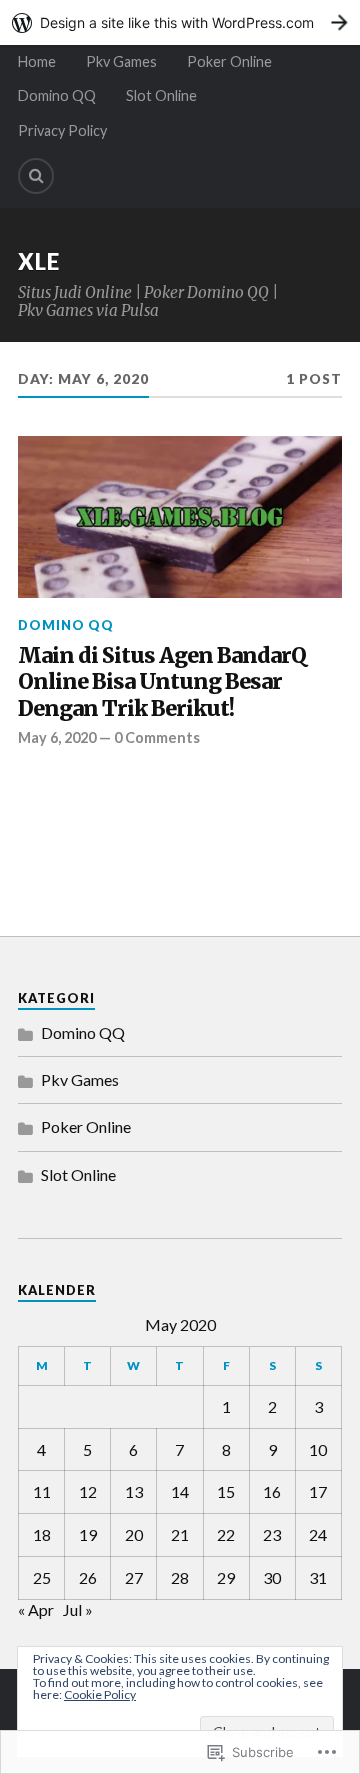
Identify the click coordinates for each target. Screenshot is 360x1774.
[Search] (36, 176)
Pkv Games (121, 61)
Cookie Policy (100, 1694)
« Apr (36, 1609)
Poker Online (229, 61)
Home (37, 61)
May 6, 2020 (57, 737)
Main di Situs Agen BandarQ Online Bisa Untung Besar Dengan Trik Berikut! (162, 682)
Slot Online (161, 95)
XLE (39, 261)
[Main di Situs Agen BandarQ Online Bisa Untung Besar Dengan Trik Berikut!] (180, 517)
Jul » (78, 1609)
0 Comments (157, 737)
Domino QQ (57, 95)
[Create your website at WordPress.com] (180, 22)
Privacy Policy (62, 130)
